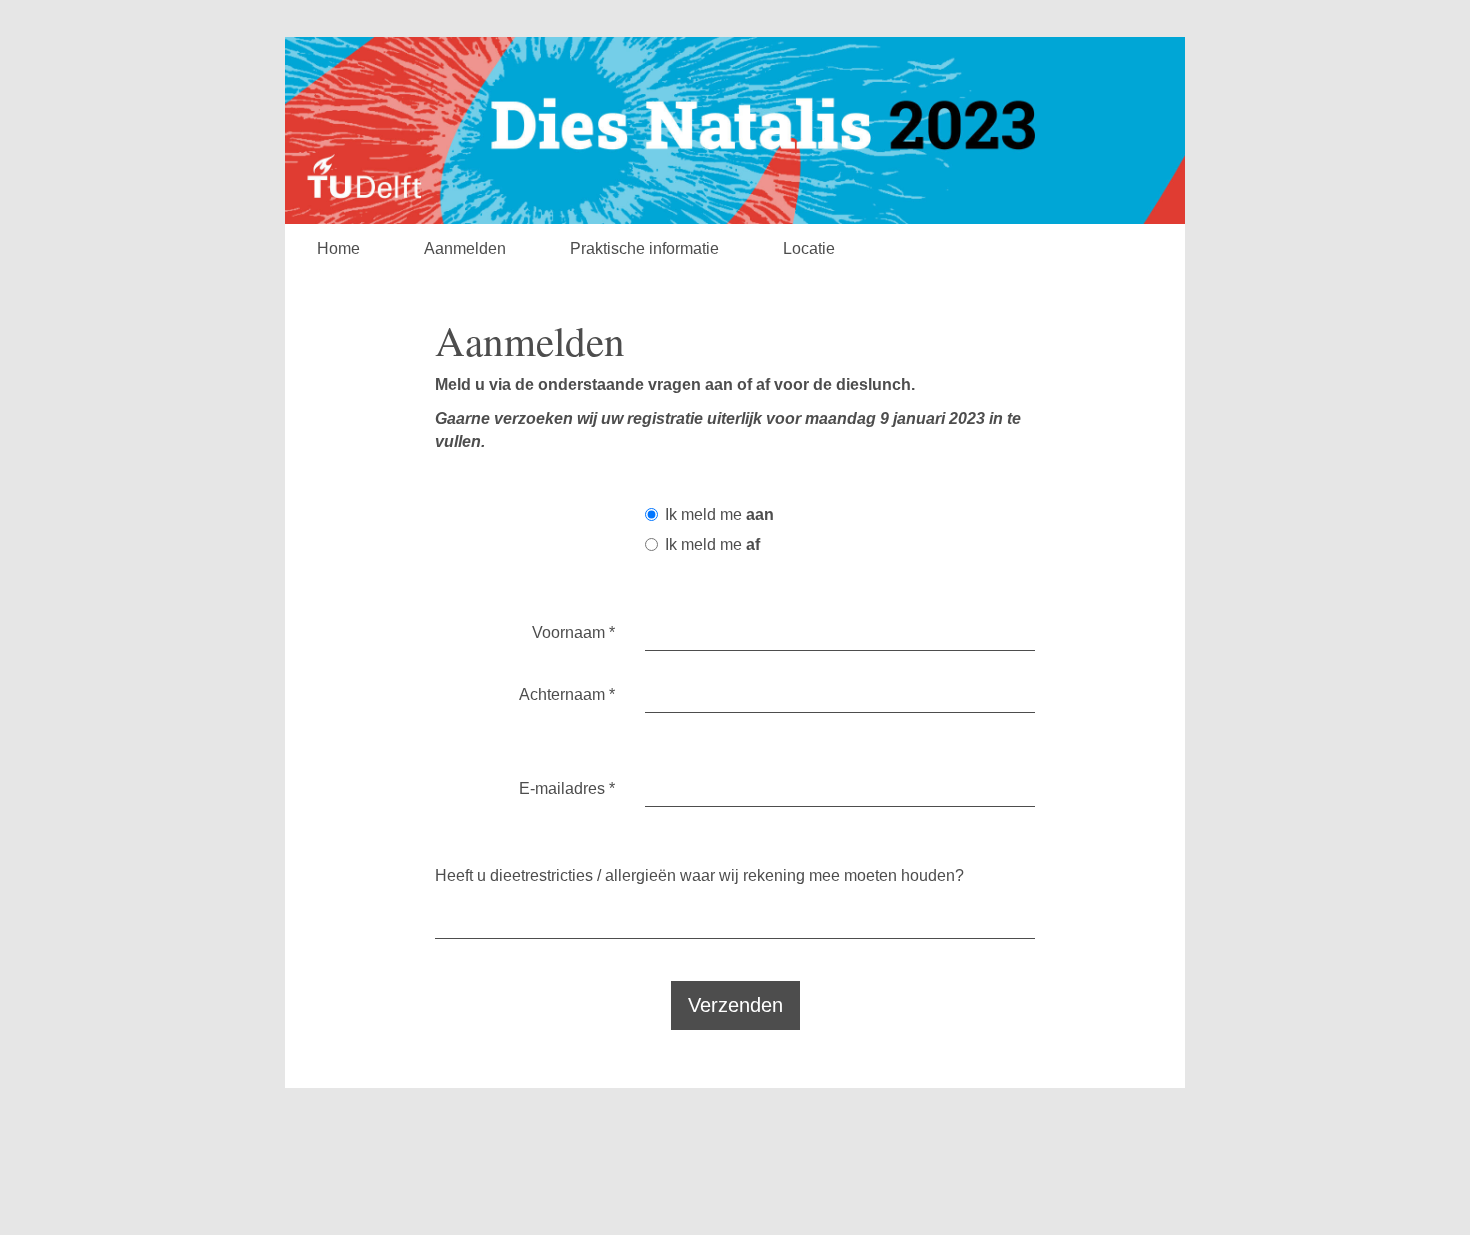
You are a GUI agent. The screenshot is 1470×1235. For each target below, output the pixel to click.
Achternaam (567, 694)
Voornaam (573, 632)
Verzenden (735, 1005)
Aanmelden (465, 248)
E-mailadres (567, 788)
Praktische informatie (644, 248)
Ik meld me (719, 514)
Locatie (809, 248)
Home (338, 248)
